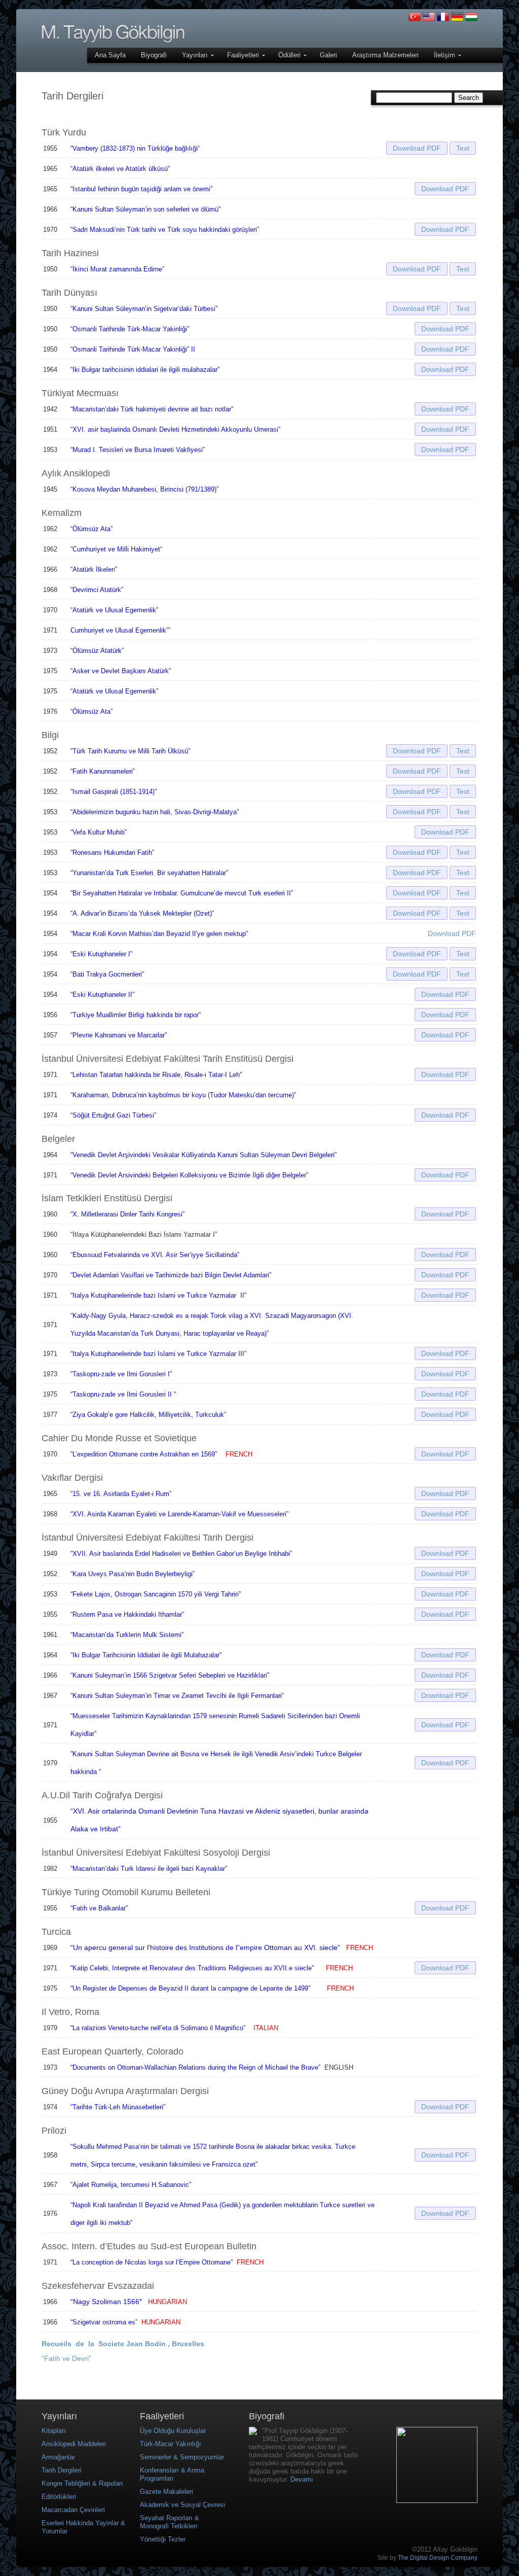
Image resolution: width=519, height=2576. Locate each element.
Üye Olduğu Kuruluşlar (173, 2431)
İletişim (446, 55)
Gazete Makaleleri (166, 2492)
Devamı (302, 2479)
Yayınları (196, 55)
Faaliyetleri (244, 55)
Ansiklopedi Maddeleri (74, 2444)
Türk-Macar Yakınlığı (171, 2444)
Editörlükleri (59, 2497)
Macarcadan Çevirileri (73, 2510)
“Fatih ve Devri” (66, 2358)
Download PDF (417, 148)
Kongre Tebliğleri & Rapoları (82, 2483)
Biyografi (154, 55)
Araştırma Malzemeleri (385, 55)
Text (463, 148)
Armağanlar (58, 2457)
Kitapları (54, 2431)
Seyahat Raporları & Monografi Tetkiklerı (170, 2522)
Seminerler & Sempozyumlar (182, 2457)
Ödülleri (290, 55)
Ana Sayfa (110, 55)
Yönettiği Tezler (163, 2539)
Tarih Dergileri (62, 2470)
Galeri (328, 55)
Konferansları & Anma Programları (172, 2474)
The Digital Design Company (438, 2558)
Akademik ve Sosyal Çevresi (182, 2505)
